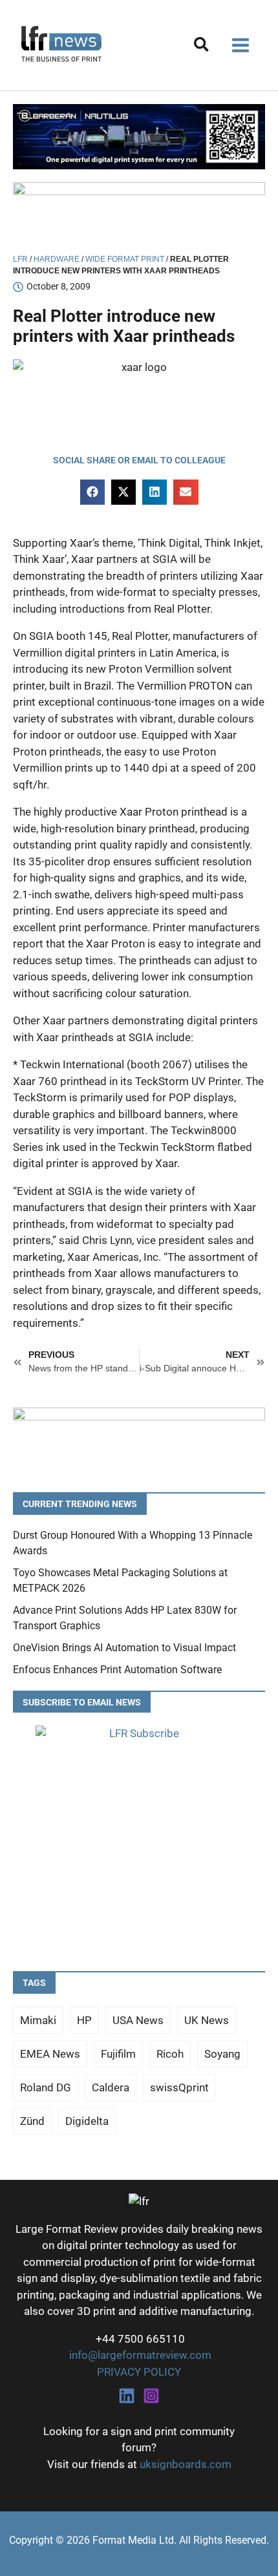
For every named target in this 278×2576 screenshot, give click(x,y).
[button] (202, 47)
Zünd (32, 2121)
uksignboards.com (186, 2464)
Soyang (222, 2054)
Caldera (111, 2087)
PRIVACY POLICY (139, 2372)
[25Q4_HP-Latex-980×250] (139, 213)
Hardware (57, 259)
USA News (138, 2020)
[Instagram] (151, 2396)
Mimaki (38, 2020)
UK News (207, 2020)
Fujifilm (118, 2054)
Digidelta (87, 2121)
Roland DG (46, 2087)
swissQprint (179, 2087)
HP (84, 2020)
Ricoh (170, 2054)
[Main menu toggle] (241, 45)
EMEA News (50, 2054)
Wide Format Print (125, 259)
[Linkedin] (127, 2396)
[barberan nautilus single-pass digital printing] (139, 136)
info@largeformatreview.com (139, 2355)
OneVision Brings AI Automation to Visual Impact (124, 1648)
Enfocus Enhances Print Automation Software (117, 1670)
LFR (20, 259)
